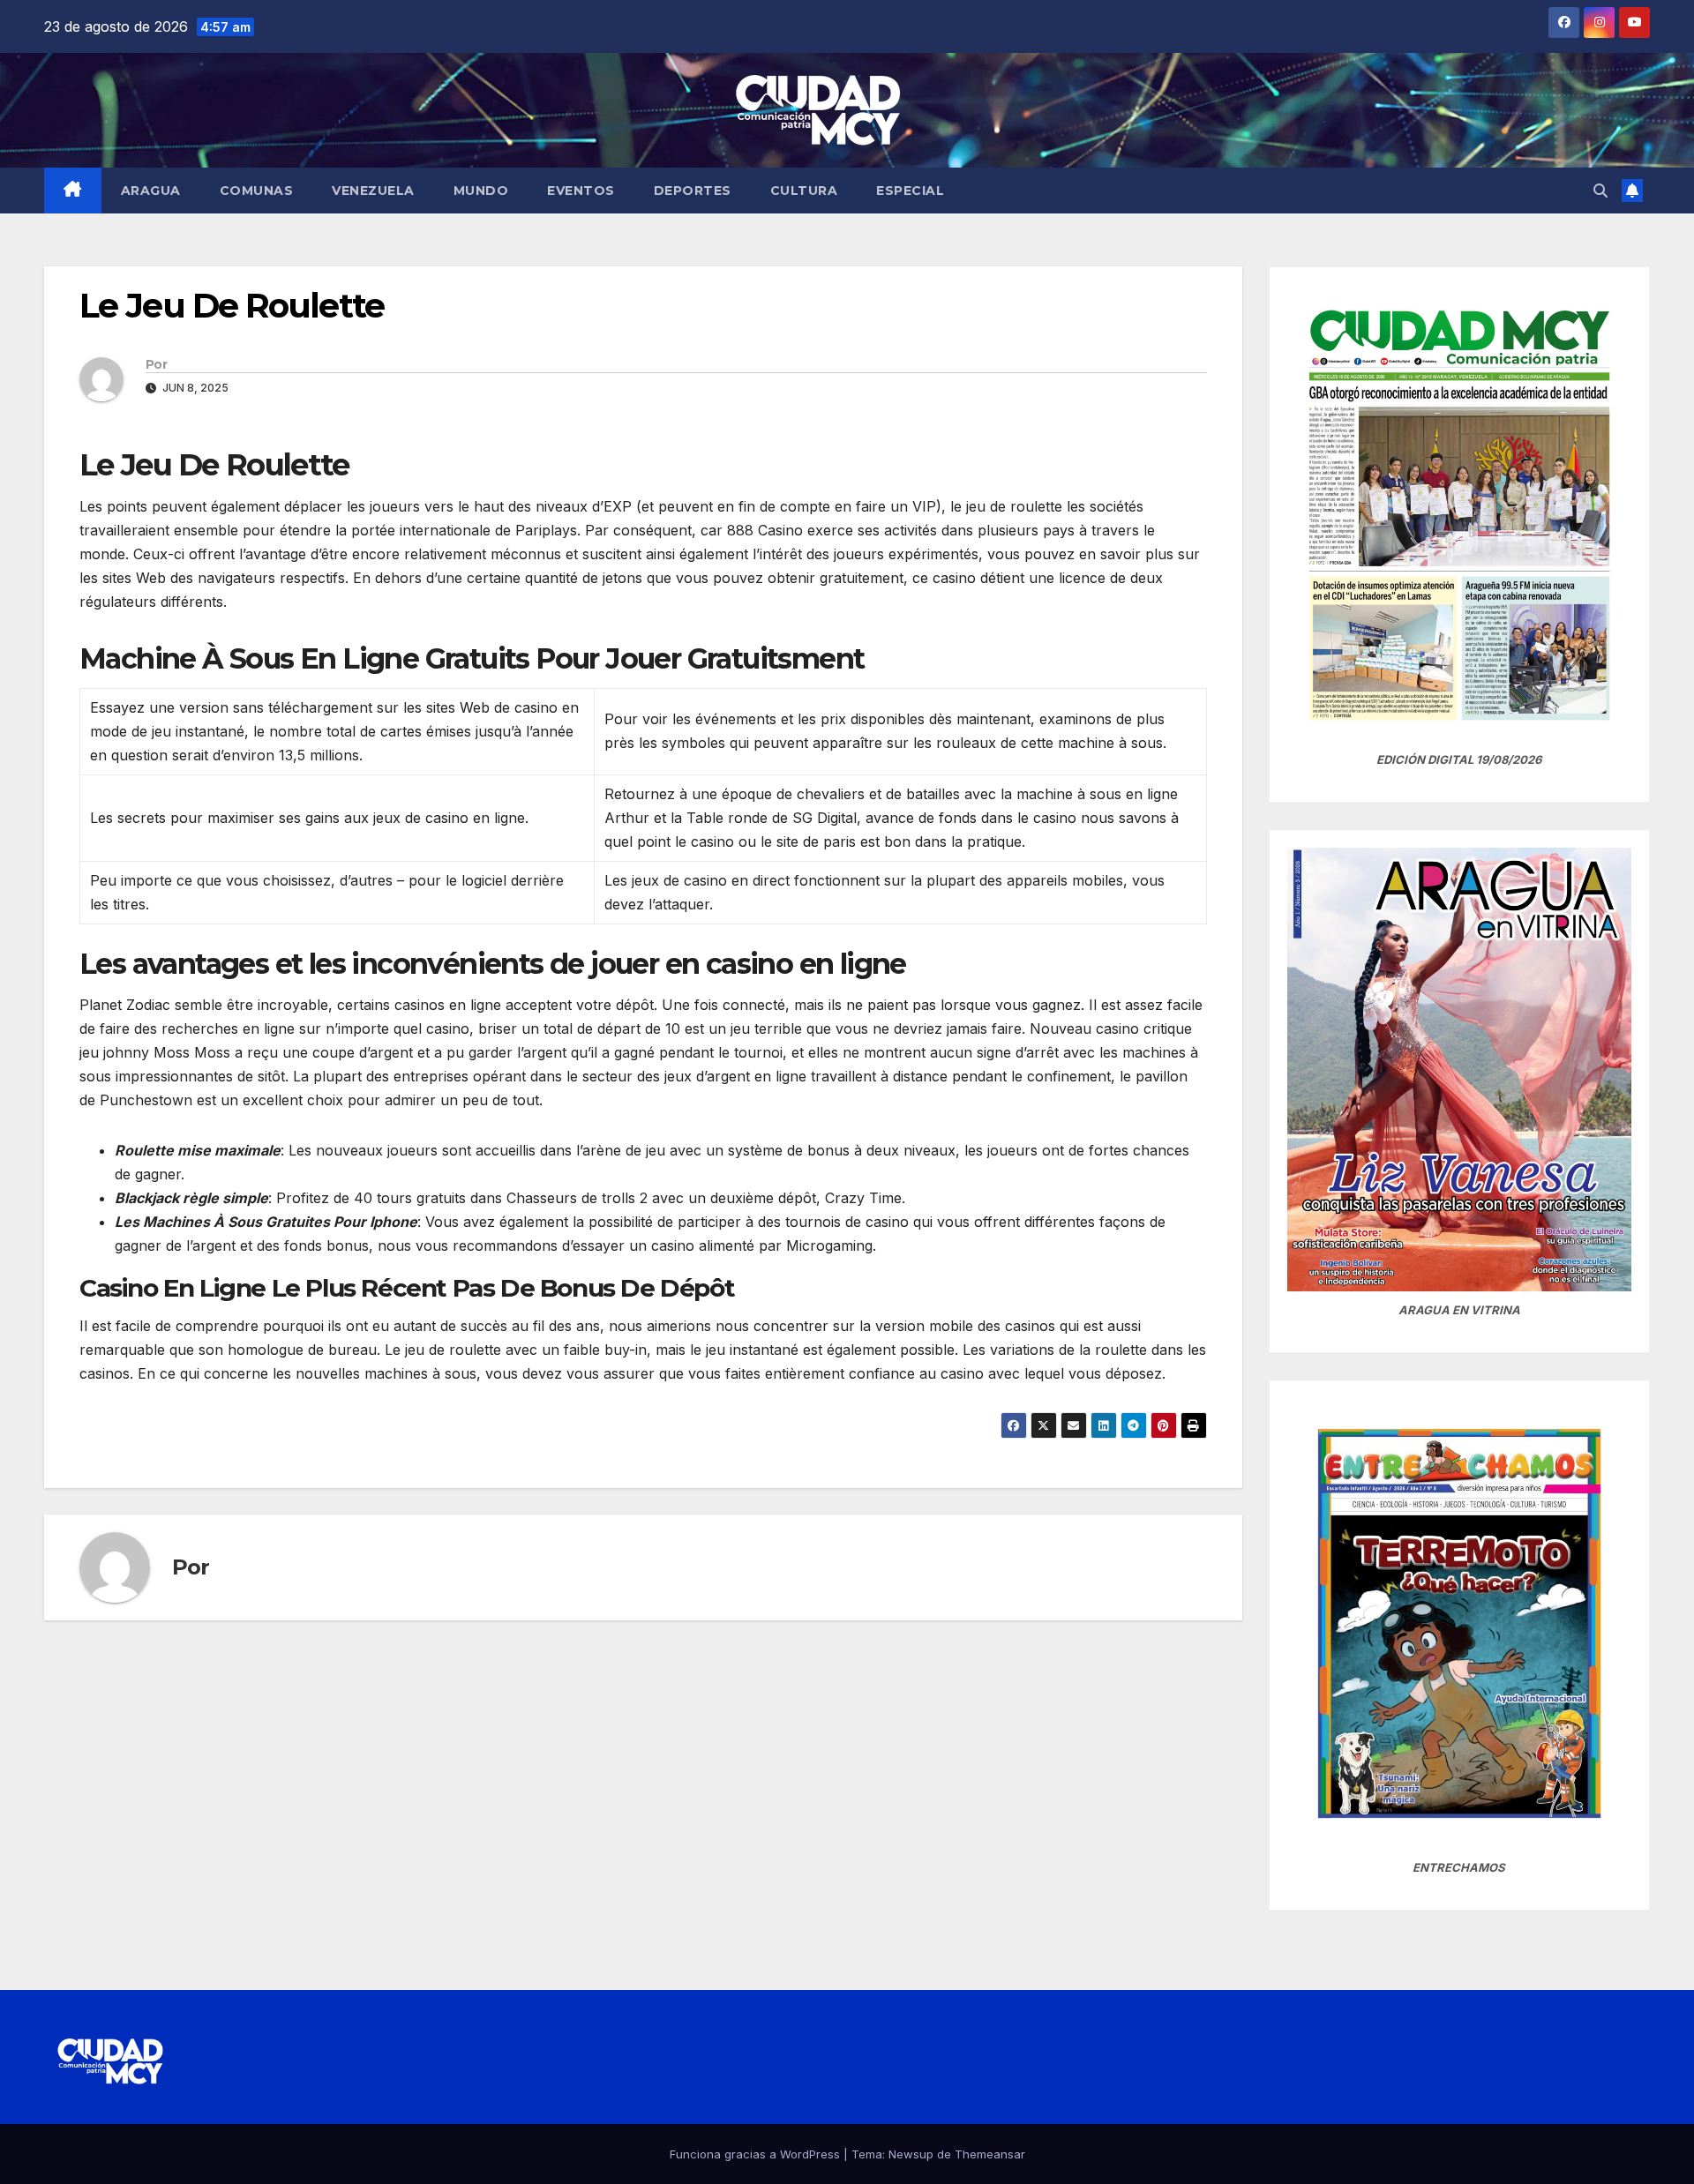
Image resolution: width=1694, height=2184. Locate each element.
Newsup (911, 2154)
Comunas (257, 191)
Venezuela (373, 191)
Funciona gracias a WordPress (757, 2154)
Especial (910, 191)
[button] (1600, 191)
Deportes (693, 191)
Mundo (481, 191)
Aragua (151, 191)
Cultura (804, 191)
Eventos (581, 191)
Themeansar (990, 2154)
